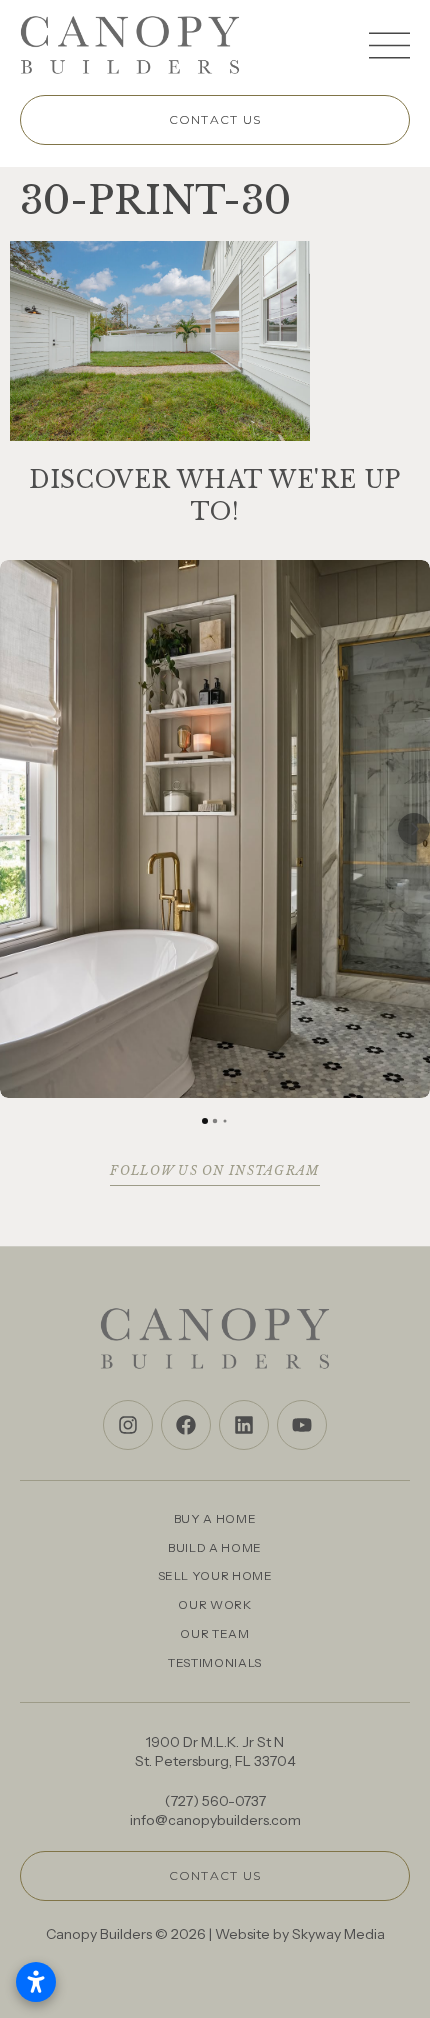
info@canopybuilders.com (215, 1820)
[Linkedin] (244, 1425)
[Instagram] (128, 1425)
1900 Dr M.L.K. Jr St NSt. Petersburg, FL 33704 (215, 1752)
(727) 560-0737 (215, 1801)
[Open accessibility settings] (36, 1982)
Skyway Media (338, 1934)
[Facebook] (186, 1425)
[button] (16, 829)
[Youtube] (302, 1425)
